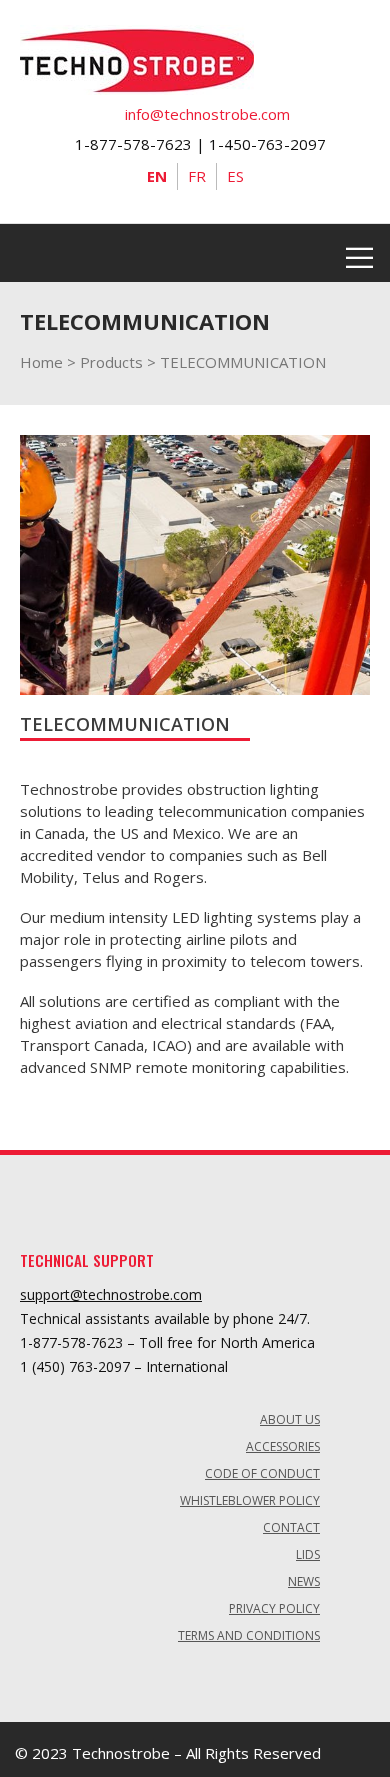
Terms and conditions (249, 1635)
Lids (308, 1554)
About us (290, 1419)
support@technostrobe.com (111, 1294)
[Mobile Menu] (359, 253)
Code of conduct (262, 1473)
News (304, 1581)
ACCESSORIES (283, 1446)
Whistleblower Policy (250, 1500)
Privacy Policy (274, 1608)
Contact (291, 1527)
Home (41, 362)
